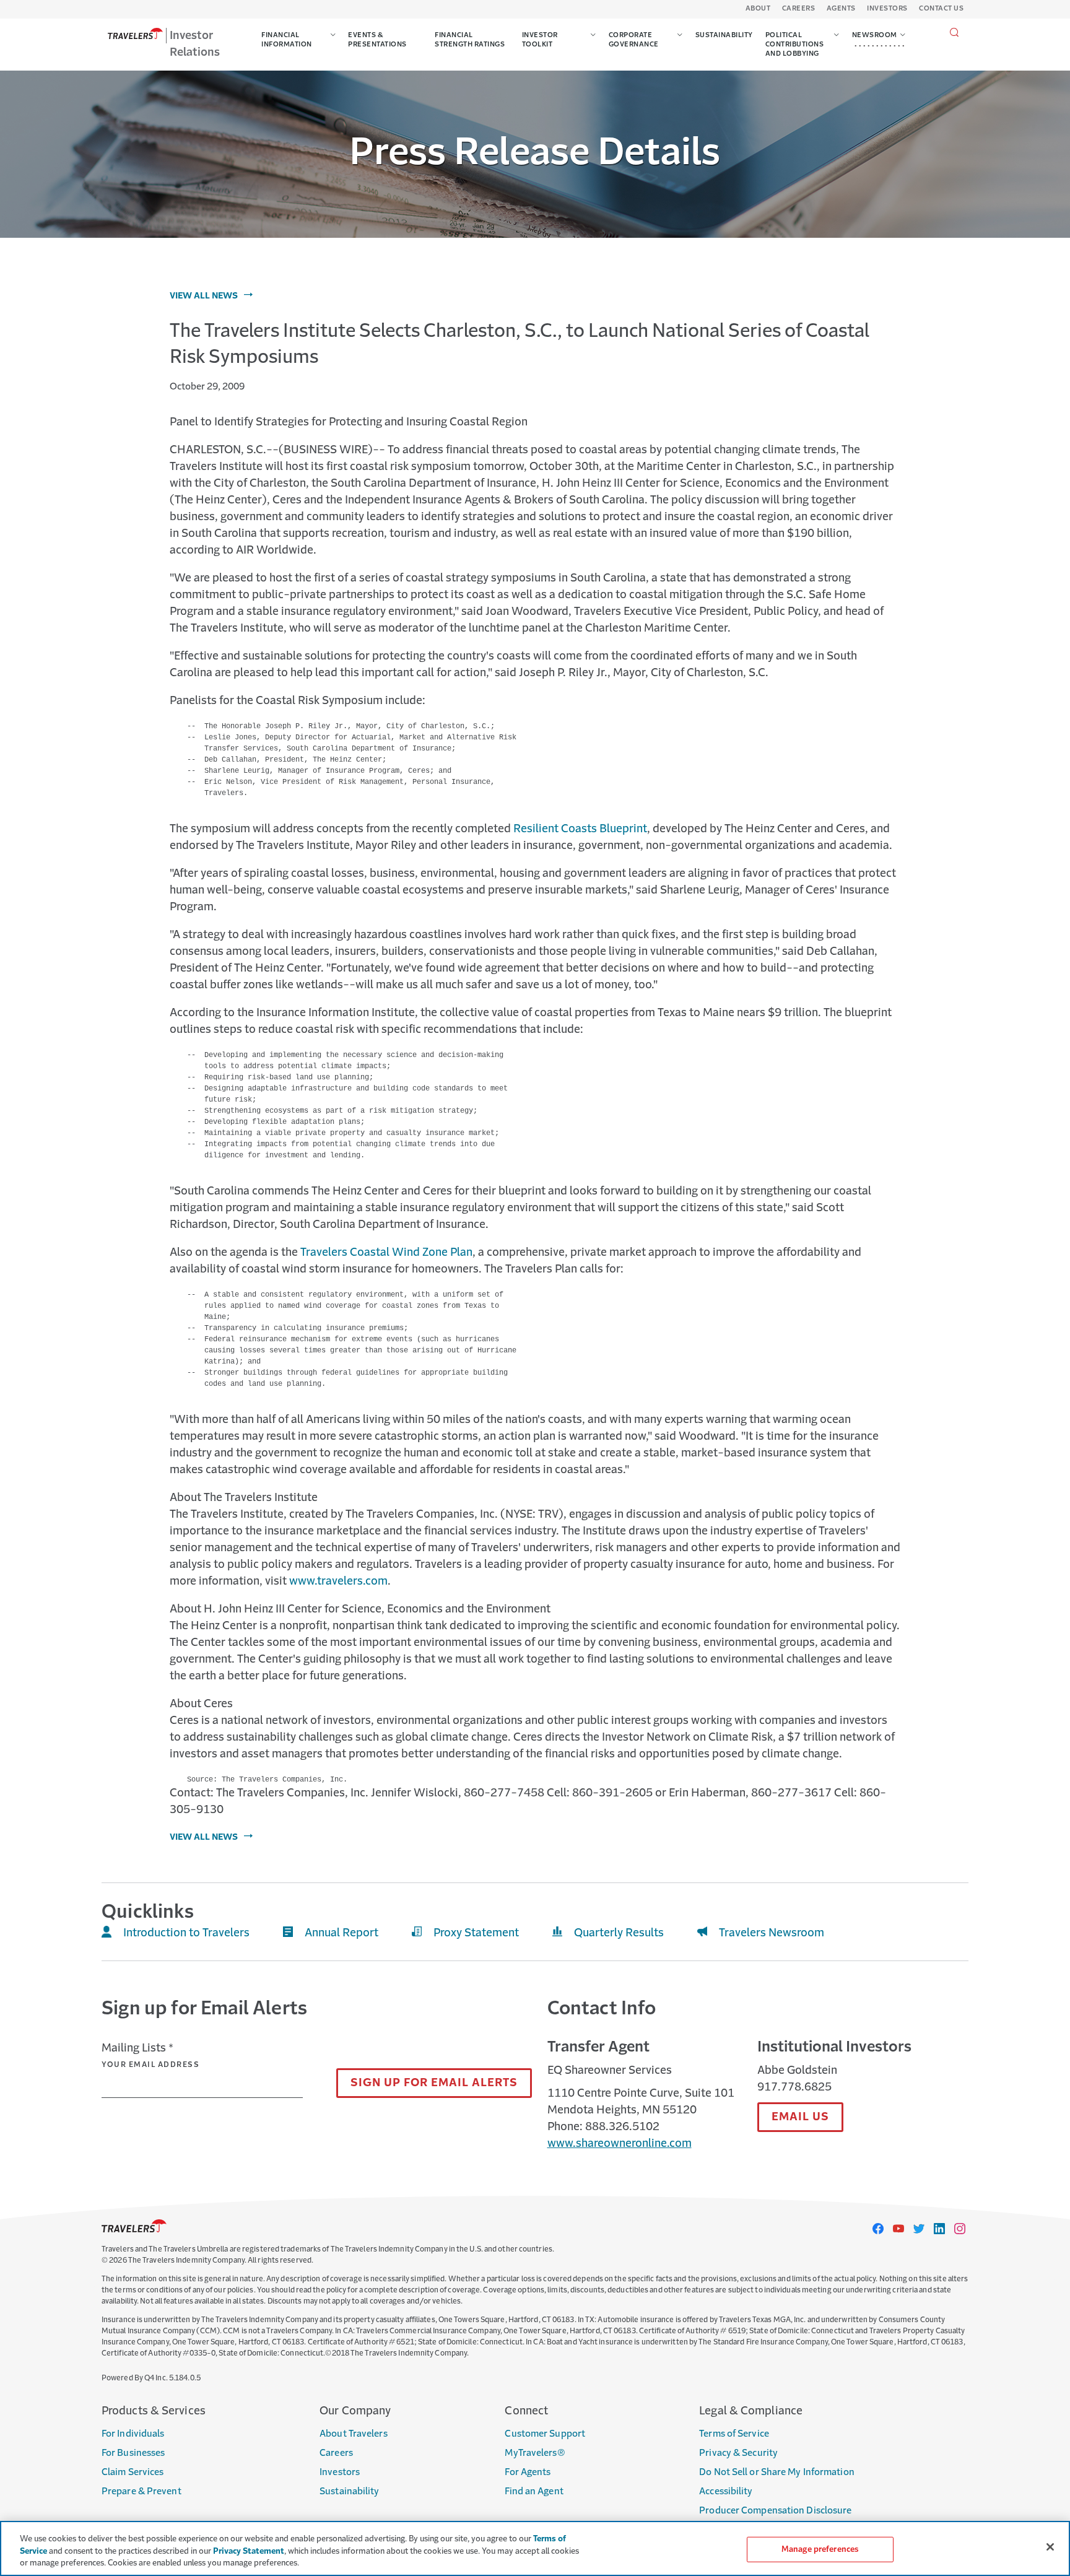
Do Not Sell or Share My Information (777, 2472)
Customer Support (545, 2434)
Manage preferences (820, 2549)
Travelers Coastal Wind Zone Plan (386, 1253)
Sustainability (349, 2491)
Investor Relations (195, 44)
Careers (799, 9)
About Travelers (354, 2434)
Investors (887, 9)
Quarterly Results (619, 1933)
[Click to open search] (955, 33)
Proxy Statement (476, 1933)
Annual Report (341, 1933)
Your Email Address (150, 2065)
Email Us (800, 2117)
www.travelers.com (338, 1582)
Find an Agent (534, 2491)
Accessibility (726, 2491)
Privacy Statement (249, 2552)
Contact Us (941, 9)
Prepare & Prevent (141, 2491)
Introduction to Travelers (186, 1933)
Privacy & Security (738, 2453)
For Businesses (133, 2453)
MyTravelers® (535, 2453)
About (758, 9)
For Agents (528, 2472)
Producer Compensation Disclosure (775, 2511)
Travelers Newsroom (772, 1933)
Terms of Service (734, 2434)
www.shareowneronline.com (620, 2144)
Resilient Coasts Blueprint (580, 829)
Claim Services (133, 2472)
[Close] (1050, 2547)
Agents (841, 9)
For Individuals (133, 2434)
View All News (204, 296)
